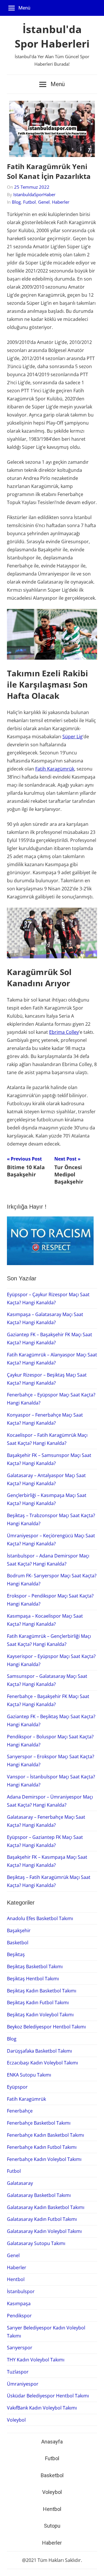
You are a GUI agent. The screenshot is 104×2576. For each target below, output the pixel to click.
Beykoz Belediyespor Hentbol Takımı (46, 2027)
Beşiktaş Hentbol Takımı (33, 1979)
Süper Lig (73, 737)
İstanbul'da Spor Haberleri (52, 36)
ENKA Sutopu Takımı (29, 2075)
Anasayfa (52, 2442)
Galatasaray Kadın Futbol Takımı (42, 2219)
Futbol (29, 202)
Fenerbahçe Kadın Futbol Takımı (42, 2147)
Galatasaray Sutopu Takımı (36, 2243)
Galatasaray (20, 2183)
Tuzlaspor (18, 2372)
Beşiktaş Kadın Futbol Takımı (38, 2002)
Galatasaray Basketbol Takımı (39, 2195)
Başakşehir (19, 1930)
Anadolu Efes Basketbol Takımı (40, 1918)
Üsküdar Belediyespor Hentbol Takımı (48, 2396)
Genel (44, 202)
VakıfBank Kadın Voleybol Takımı (42, 2408)
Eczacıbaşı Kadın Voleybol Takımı (42, 2063)
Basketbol (18, 1943)
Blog (16, 202)
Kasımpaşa (19, 2304)
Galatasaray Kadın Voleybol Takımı (44, 2231)
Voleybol (16, 2420)
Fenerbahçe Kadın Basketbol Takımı (45, 2135)
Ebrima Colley (64, 1032)
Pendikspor (19, 2316)
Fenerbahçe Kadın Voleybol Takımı (44, 2159)
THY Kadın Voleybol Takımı (36, 2360)
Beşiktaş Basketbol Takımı (35, 1966)
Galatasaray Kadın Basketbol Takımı (46, 2207)
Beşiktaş (16, 1954)
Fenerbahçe (20, 2111)
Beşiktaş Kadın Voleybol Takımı (40, 2015)
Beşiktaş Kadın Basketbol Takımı (42, 1991)
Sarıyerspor (20, 2348)
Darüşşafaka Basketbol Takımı (39, 2051)
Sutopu (52, 2526)
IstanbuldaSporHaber (34, 194)
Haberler (61, 202)
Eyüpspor (17, 2087)
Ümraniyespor (23, 2384)
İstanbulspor (21, 2291)
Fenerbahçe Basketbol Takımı (39, 2123)
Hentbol (16, 2279)
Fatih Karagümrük (55, 769)
